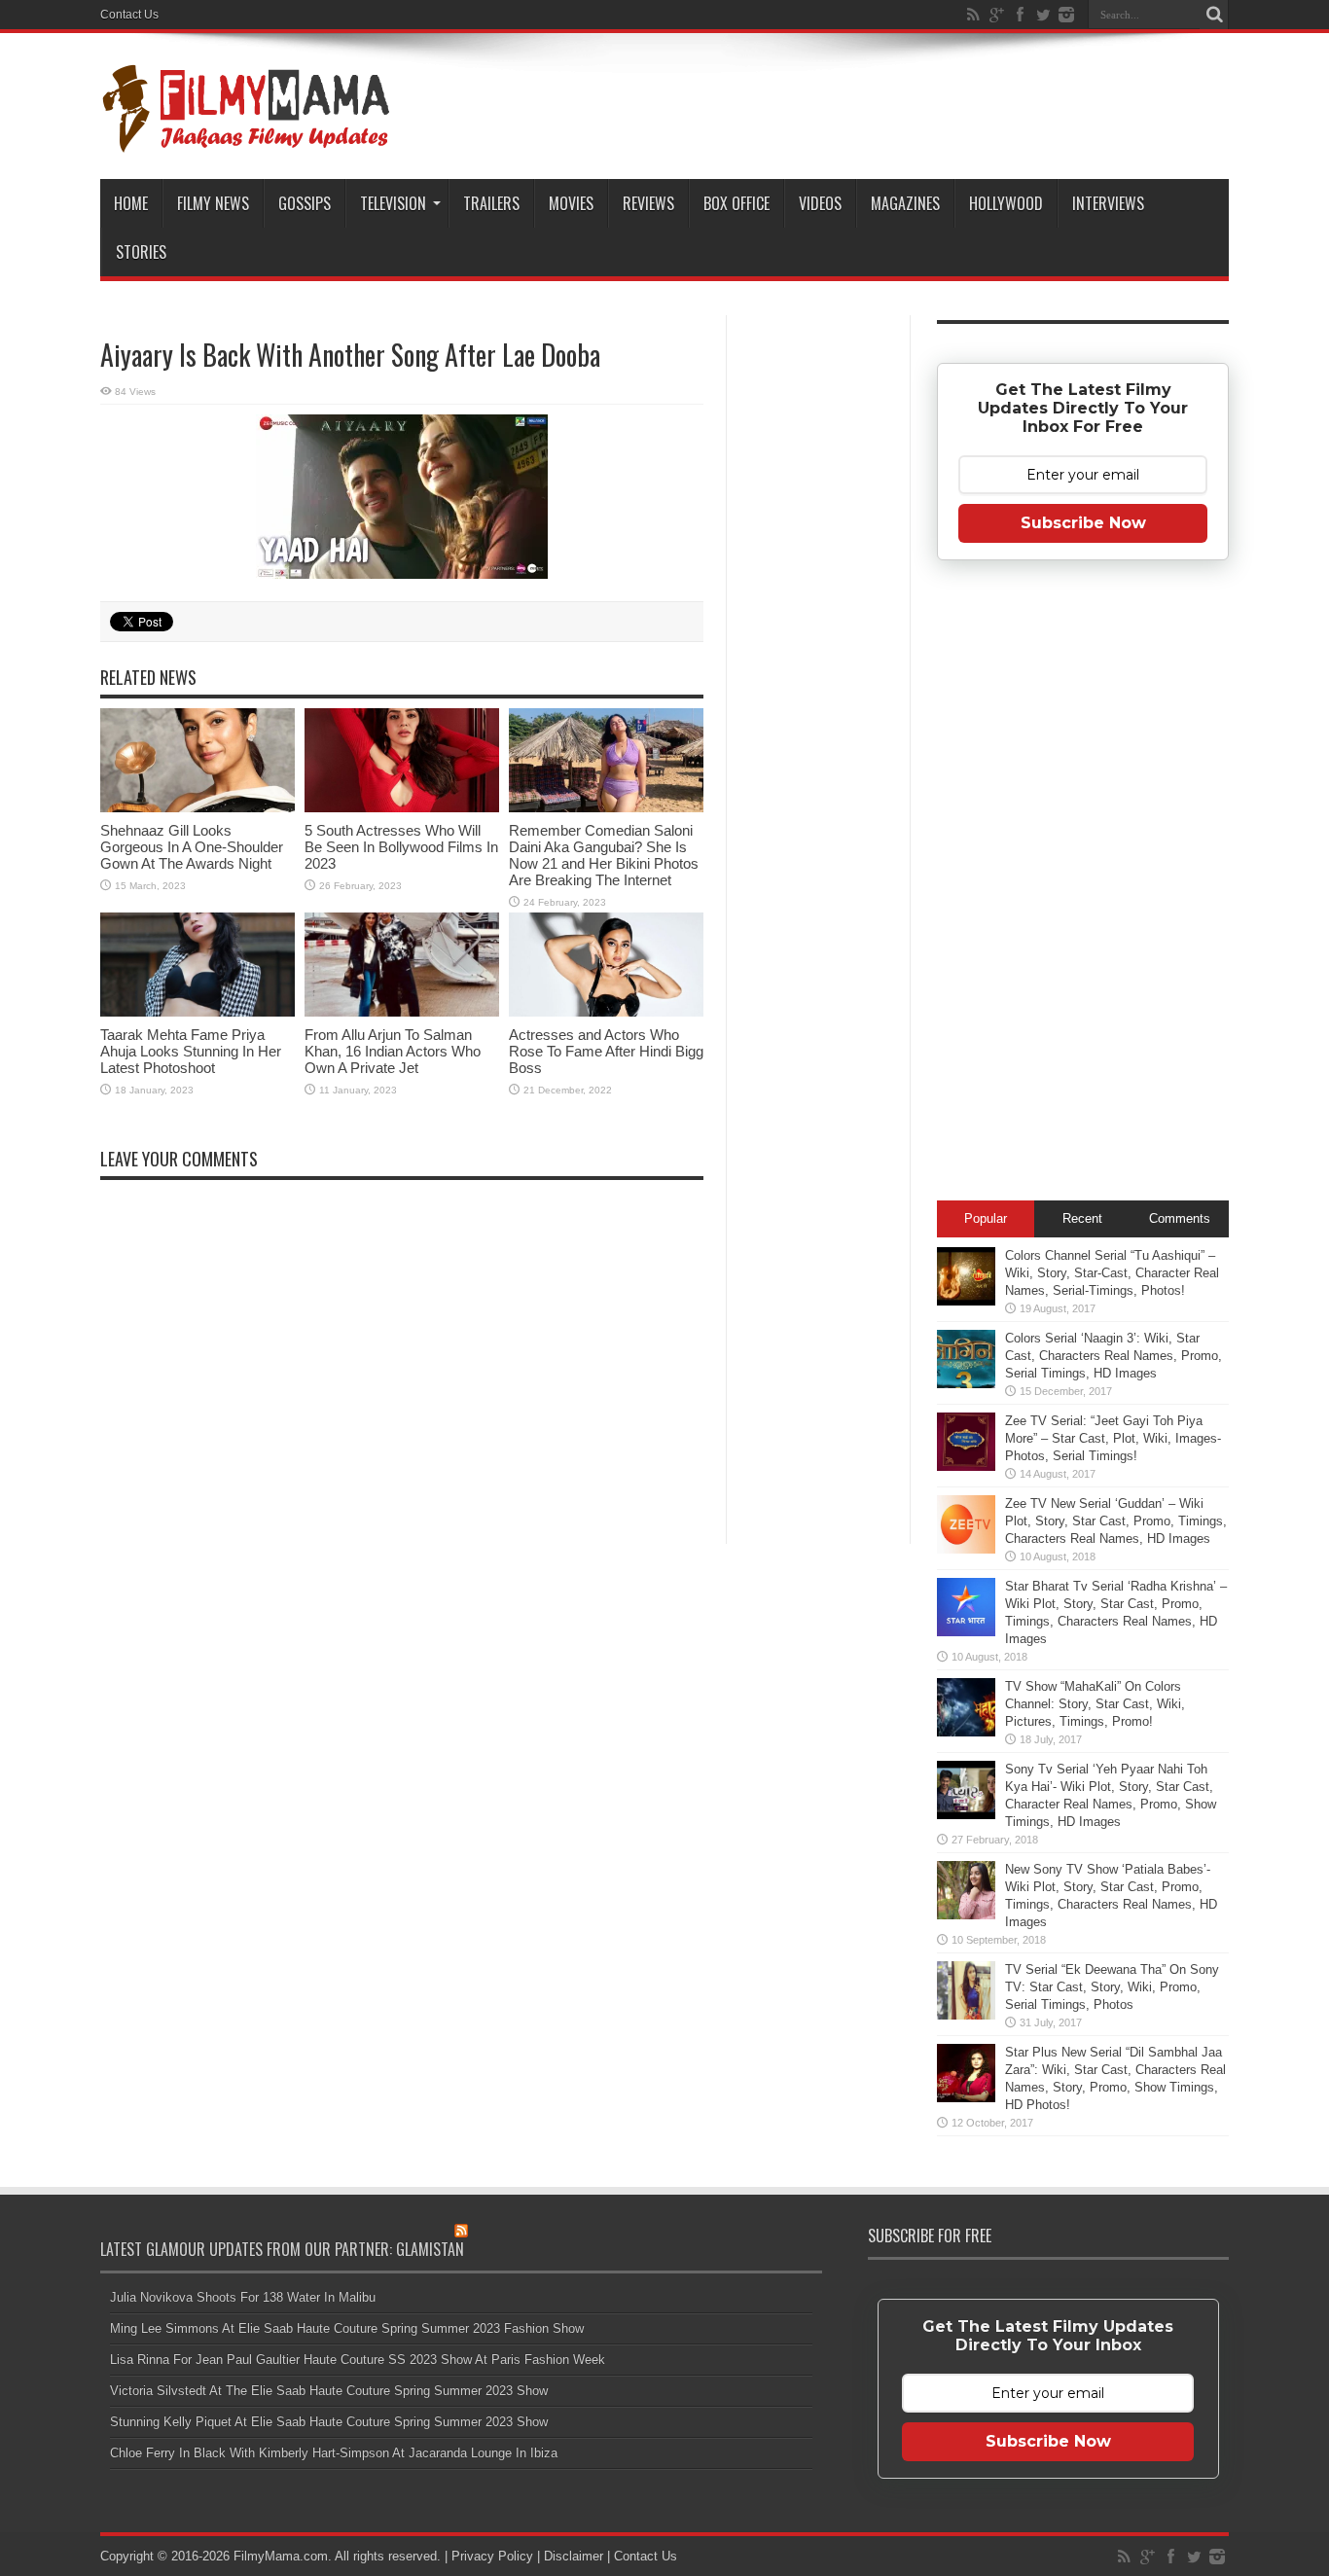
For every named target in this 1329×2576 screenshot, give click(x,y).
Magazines (905, 203)
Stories (141, 252)
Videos (820, 203)
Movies (571, 203)
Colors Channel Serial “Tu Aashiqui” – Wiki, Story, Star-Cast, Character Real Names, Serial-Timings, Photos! (1112, 1273)
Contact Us (129, 15)
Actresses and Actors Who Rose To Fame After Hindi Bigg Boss (606, 1051)
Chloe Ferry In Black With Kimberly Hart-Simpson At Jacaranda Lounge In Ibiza (334, 2453)
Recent (1082, 1218)
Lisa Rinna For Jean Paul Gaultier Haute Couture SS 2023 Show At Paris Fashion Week (358, 2360)
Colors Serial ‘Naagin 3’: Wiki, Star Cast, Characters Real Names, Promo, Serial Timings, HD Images (1113, 1356)
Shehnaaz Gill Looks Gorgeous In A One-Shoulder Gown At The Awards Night (192, 847)
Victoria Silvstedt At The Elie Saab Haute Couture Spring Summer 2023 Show (329, 2391)
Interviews (1108, 203)
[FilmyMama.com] (246, 106)
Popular (986, 1218)
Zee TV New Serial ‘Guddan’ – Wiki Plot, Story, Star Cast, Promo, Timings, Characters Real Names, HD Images (1116, 1521)
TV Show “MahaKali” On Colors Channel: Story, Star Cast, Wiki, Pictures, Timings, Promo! (1095, 1704)
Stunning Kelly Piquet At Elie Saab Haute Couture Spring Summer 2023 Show (329, 2422)
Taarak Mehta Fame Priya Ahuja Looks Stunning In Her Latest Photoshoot (191, 1051)
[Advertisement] (818, 626)
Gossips (305, 203)
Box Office (736, 203)
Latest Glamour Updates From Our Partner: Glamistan (282, 2249)
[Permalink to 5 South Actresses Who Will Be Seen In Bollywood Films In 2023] (402, 760)
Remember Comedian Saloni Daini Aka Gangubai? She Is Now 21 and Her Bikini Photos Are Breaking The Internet (604, 855)
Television (393, 203)
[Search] (1214, 15)
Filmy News (213, 203)
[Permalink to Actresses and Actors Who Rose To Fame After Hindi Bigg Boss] (606, 965)
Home (131, 203)
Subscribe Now (1083, 523)
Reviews (648, 203)
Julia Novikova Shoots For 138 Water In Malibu (243, 2297)
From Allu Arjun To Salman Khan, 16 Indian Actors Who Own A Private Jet (393, 1051)
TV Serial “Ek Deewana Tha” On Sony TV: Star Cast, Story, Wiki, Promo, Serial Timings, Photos (1112, 1987)
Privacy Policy (492, 2556)
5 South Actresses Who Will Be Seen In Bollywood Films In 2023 (401, 847)
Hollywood (1006, 203)
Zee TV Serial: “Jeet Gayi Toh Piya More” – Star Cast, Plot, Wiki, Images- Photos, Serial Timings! (1113, 1438)
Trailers (491, 203)
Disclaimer (574, 2556)
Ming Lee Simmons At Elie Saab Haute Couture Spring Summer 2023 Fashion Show (347, 2328)
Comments (1180, 1218)
